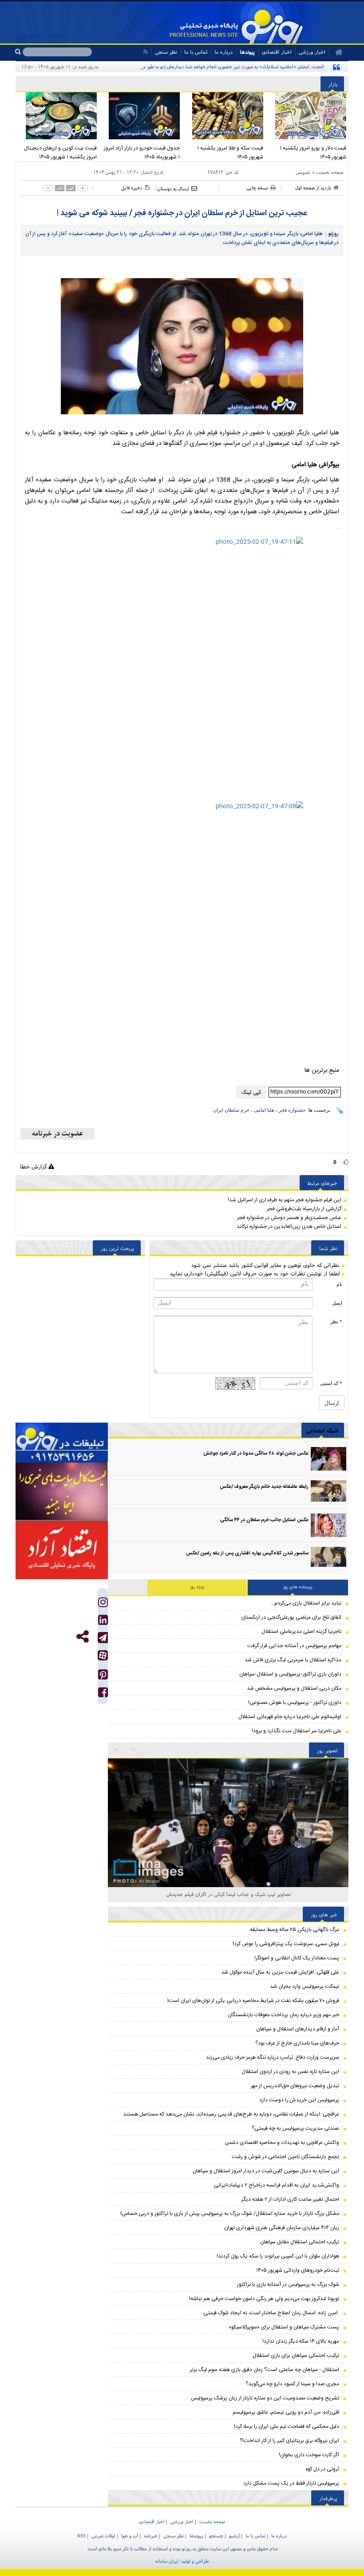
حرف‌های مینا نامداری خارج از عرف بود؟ (297, 2043)
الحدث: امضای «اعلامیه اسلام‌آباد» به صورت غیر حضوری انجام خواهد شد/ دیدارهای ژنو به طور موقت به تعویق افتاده (215, 67)
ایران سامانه (167, 2561)
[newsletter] (57, 1134)
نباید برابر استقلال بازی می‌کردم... (306, 1603)
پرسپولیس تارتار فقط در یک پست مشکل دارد (291, 2483)
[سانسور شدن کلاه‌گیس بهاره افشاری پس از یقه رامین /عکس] (328, 1559)
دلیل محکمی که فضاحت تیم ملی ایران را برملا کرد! (287, 2427)
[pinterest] (103, 1677)
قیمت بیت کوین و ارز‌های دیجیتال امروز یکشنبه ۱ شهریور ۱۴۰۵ (60, 153)
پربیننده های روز (298, 1587)
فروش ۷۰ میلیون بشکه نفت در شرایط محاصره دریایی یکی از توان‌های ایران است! (253, 2001)
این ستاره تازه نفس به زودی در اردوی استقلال (290, 2072)
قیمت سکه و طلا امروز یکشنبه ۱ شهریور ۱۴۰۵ (230, 153)
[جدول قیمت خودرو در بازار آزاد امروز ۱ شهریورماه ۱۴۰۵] (141, 116)
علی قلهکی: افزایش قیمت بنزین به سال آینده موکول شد (280, 1972)
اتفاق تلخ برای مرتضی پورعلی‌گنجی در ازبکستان (291, 1617)
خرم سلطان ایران (231, 1110)
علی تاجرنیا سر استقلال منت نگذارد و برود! (297, 1731)
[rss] (145, 52)
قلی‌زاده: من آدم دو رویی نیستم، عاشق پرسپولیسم (286, 2412)
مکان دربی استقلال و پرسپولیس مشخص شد (294, 1688)
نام (339, 1284)
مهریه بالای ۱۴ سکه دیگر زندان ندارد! (301, 2341)
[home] (336, 52)
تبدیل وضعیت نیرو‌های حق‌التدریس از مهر (295, 2086)
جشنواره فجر (292, 1110)
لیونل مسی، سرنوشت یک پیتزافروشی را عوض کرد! (286, 1944)
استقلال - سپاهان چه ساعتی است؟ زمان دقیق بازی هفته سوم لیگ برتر (265, 2370)
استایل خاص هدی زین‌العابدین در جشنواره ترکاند (289, 1227)
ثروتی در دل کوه (322, 2469)
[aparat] (103, 1655)
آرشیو (234, 2536)
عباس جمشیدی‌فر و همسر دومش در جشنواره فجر (289, 1218)
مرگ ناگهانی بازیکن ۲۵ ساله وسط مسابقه (295, 1930)
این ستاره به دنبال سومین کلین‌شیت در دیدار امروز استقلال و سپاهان (266, 2171)
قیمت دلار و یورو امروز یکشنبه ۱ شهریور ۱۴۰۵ (313, 153)
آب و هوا (130, 2536)
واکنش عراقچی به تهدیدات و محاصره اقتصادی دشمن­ (282, 2143)
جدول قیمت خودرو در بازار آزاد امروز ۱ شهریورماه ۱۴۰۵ (142, 153)
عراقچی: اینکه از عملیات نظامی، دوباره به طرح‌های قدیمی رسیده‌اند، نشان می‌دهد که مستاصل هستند (231, 2114)
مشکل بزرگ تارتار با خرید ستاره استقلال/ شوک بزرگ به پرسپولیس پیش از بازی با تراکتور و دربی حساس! (230, 2214)
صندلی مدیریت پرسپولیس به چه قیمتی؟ (295, 2128)
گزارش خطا (34, 1166)
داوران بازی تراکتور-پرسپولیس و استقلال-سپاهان (290, 1674)
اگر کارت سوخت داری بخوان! (309, 2455)
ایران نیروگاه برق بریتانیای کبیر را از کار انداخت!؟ (289, 2441)
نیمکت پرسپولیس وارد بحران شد (305, 1986)
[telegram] (103, 1638)
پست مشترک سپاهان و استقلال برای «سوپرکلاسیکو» (284, 2327)
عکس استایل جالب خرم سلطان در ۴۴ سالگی (264, 1520)
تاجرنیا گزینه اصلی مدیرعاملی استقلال (301, 1632)
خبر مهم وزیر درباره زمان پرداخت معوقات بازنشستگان (283, 2015)
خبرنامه (151, 2536)
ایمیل (337, 1303)
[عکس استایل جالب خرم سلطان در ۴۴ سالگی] (328, 1525)
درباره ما (224, 52)
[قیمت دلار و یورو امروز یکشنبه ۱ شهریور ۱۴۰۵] (307, 116)
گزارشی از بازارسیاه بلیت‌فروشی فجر (304, 1209)
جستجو (216, 2536)
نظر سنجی (166, 52)
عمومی (303, 172)
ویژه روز (197, 1587)
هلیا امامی (264, 1110)
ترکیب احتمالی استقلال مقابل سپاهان (300, 2242)
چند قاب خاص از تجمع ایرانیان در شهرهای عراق (228, 1894)
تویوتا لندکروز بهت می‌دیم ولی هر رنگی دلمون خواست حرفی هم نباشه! (264, 2299)
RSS (81, 2536)
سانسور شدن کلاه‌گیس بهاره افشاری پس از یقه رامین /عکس (247, 1553)
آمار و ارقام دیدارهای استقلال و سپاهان (298, 2029)
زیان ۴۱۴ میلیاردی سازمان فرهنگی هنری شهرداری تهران (282, 2228)
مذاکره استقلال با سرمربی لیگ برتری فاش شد (293, 1660)
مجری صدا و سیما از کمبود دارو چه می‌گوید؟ (292, 2384)
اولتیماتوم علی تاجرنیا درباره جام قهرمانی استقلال (290, 1717)
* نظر (336, 1321)
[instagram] (103, 1604)
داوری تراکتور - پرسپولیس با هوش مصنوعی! (295, 1703)
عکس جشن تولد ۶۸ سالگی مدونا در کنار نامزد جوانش (256, 1454)
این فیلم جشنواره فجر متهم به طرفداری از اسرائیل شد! (285, 1200)
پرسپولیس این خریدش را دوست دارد (299, 2100)
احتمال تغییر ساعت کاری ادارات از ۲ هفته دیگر (290, 2199)
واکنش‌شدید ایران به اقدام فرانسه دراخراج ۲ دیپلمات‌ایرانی (277, 2185)
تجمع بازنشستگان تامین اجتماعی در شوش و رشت (285, 2157)
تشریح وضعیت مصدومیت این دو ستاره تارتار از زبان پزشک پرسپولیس (265, 2398)
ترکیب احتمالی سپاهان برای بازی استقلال (296, 2356)
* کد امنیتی (331, 1383)
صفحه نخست (330, 172)
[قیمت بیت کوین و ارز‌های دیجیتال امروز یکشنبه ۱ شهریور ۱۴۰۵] (57, 116)
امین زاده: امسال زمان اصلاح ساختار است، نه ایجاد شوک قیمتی (271, 2313)
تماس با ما (196, 52)
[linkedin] (103, 1622)
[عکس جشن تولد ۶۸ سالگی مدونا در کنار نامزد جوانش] (328, 1459)
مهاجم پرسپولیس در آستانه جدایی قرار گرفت (294, 1646)
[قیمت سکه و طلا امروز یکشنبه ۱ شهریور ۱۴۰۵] (224, 116)
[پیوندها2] (62, 1492)
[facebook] (103, 1694)
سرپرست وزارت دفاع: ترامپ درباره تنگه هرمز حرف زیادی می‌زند (273, 2057)
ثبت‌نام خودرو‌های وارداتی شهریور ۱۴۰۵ (298, 2270)
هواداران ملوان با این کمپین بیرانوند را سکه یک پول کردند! (278, 2256)
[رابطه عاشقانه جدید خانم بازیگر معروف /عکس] (328, 1492)
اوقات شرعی (103, 2536)
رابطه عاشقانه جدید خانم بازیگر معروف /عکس (264, 1487)
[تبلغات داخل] (62, 1443)
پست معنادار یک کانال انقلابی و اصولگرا (297, 1958)
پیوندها (247, 52)
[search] (19, 52)
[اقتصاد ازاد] (62, 1550)
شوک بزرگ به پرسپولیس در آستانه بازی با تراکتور (288, 2285)
